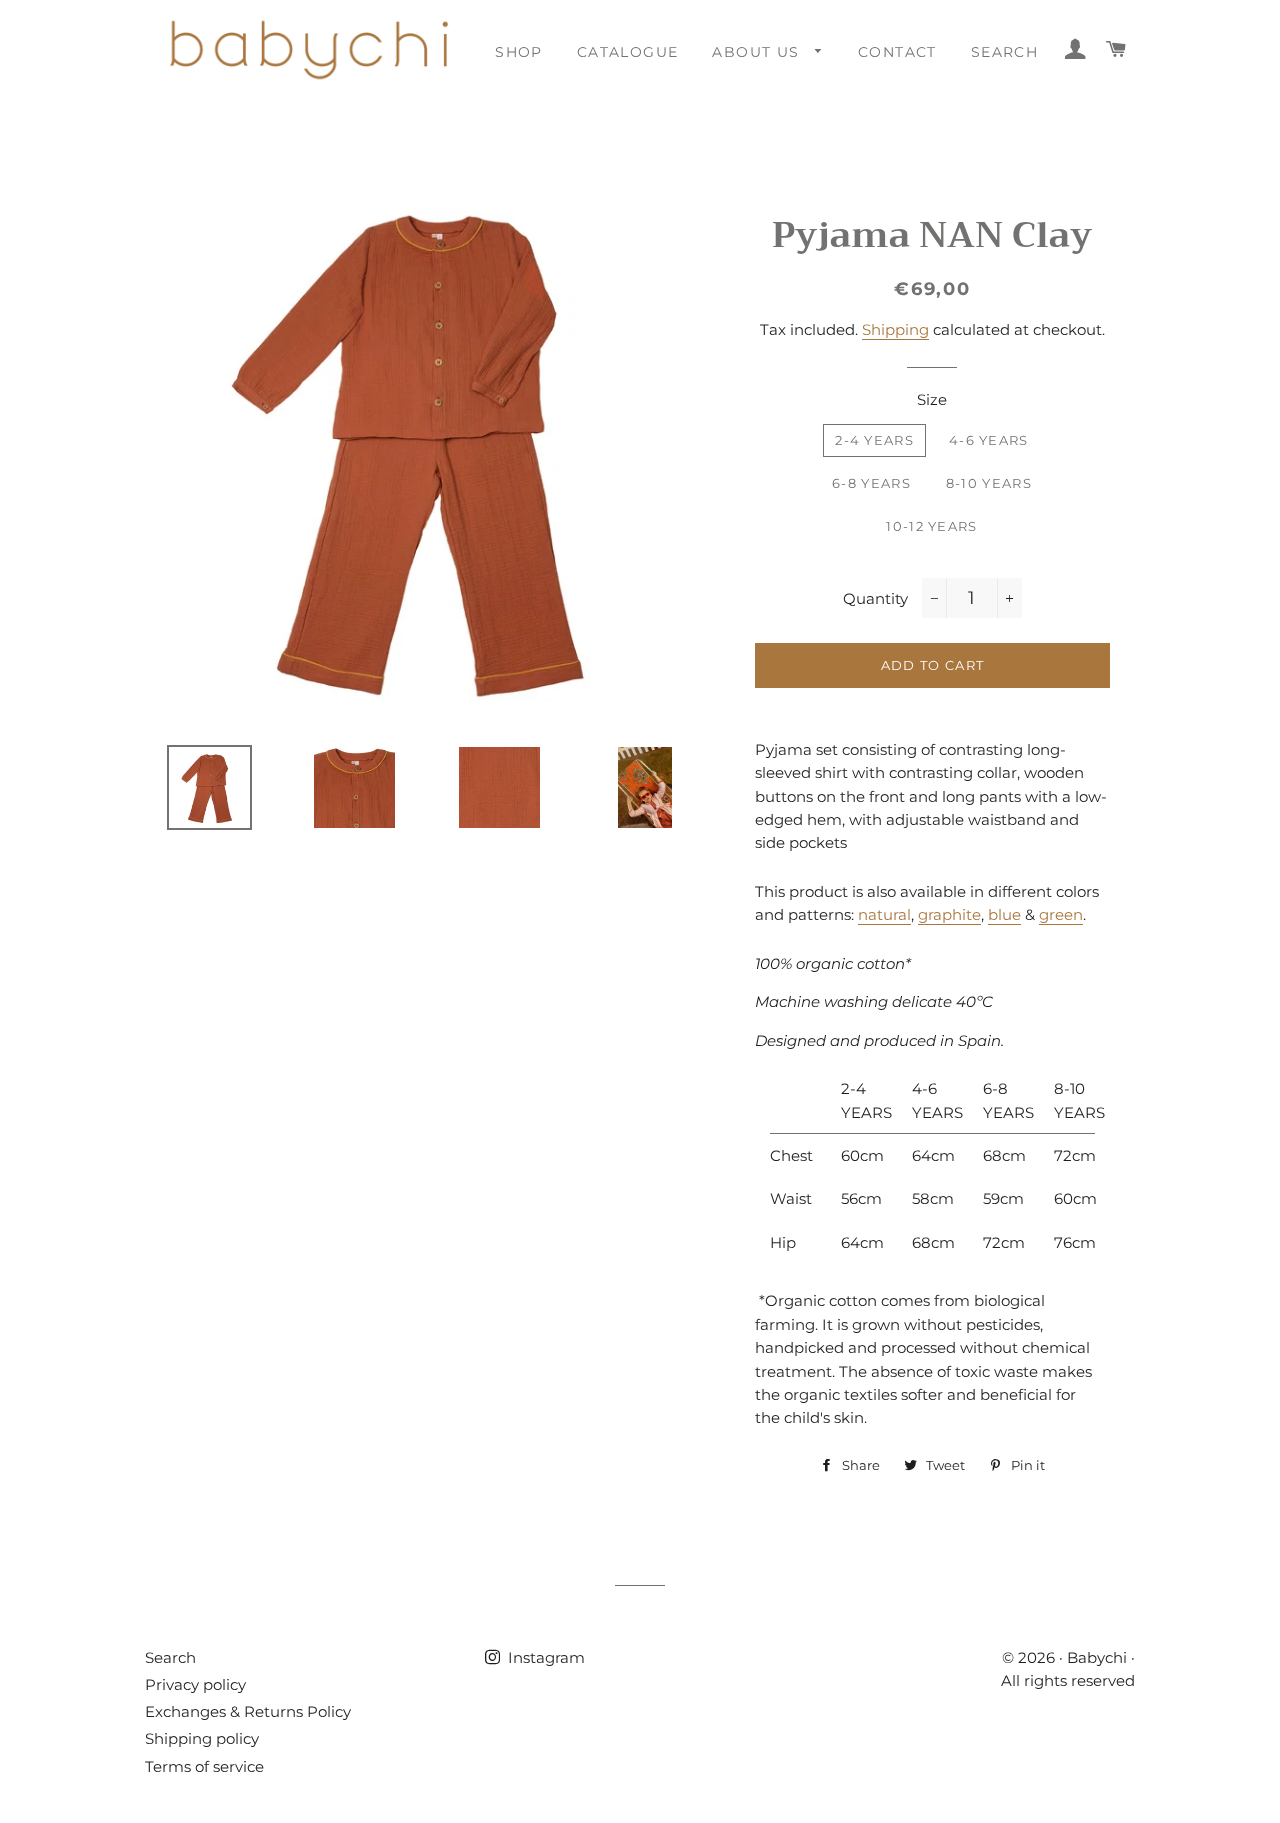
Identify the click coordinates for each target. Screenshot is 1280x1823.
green (1061, 914)
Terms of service (204, 1766)
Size (932, 399)
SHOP (519, 52)
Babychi (1097, 1657)
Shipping (895, 329)
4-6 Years (989, 440)
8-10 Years (989, 483)
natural (884, 914)
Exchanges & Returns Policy (248, 1711)
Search (170, 1657)
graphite (949, 914)
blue (1004, 914)
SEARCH (1004, 52)
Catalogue (628, 52)
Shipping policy (202, 1738)
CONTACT (897, 52)
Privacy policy (195, 1684)
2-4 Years (874, 440)
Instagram (544, 1657)
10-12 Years (931, 526)
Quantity (875, 598)
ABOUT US (758, 52)
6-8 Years (871, 483)
